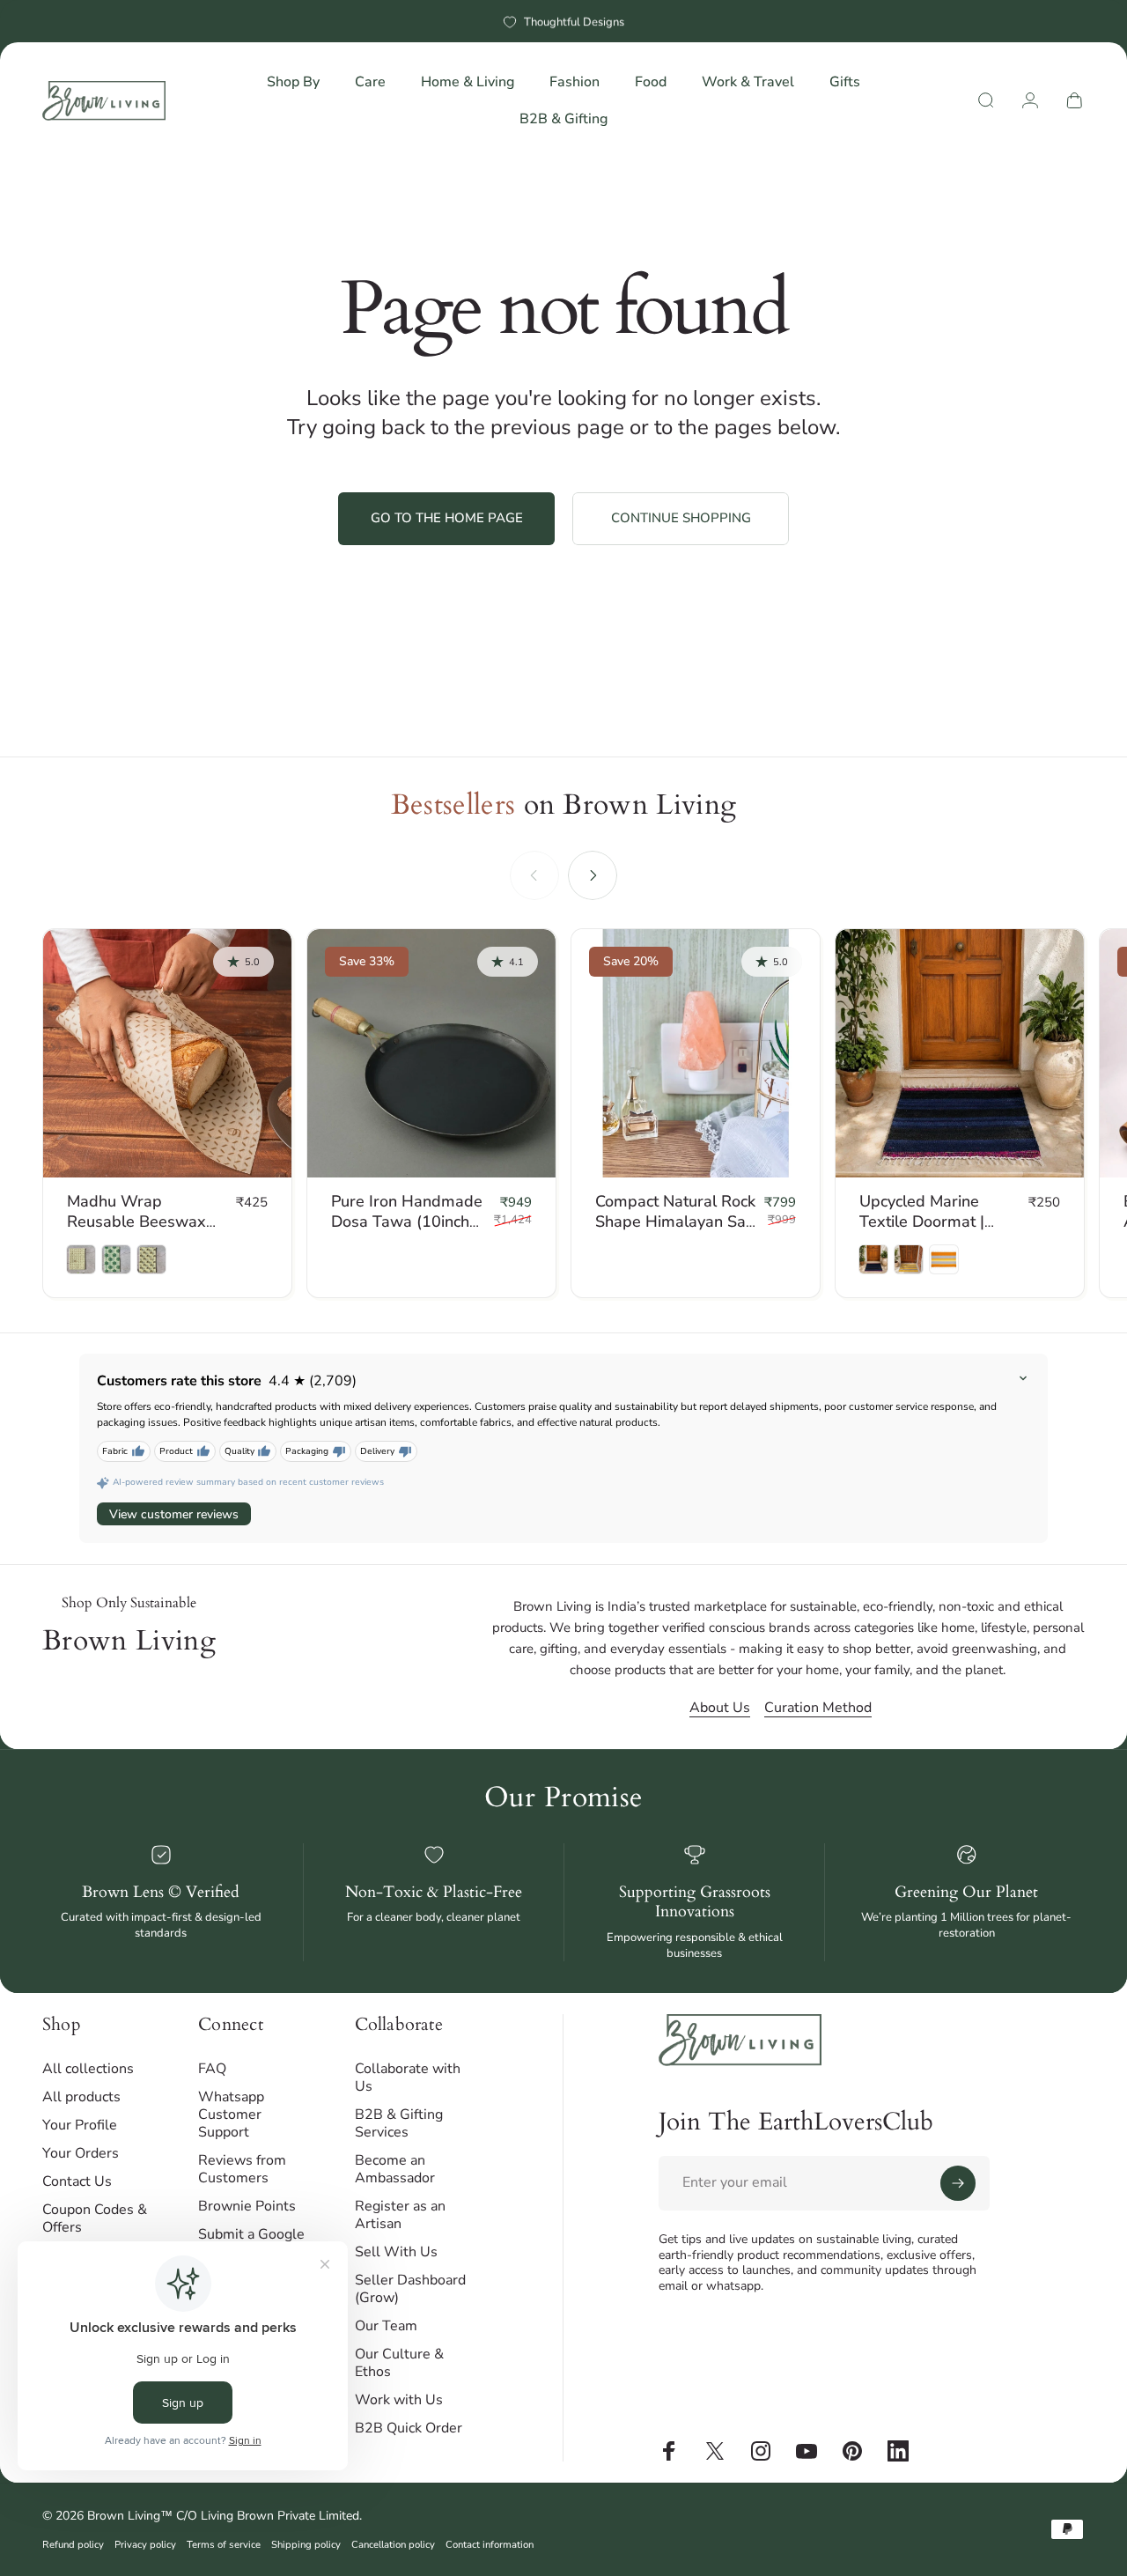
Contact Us (77, 2181)
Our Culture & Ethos (399, 2363)
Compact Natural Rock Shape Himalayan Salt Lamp (675, 1221)
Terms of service (224, 2545)
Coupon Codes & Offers (95, 2218)
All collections (88, 2069)
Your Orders (81, 2153)
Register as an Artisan (400, 2215)
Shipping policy (306, 2545)
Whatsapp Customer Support (231, 2115)
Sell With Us (396, 2252)
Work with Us (399, 2400)
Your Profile (80, 2125)
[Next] (593, 875)
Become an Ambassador (395, 2169)
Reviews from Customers (242, 2169)
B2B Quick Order (409, 2428)
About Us (720, 1708)
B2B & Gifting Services (399, 2123)
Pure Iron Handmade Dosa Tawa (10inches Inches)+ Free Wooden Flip (409, 1231)
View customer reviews (174, 1514)
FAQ (212, 2069)
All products (81, 2097)
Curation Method (818, 1708)
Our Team (386, 2326)
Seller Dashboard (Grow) (410, 2289)
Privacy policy (145, 2545)
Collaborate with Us (408, 2078)
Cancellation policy (393, 2545)
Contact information (490, 2545)
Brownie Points (247, 2206)
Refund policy (73, 2545)
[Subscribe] (958, 2183)
